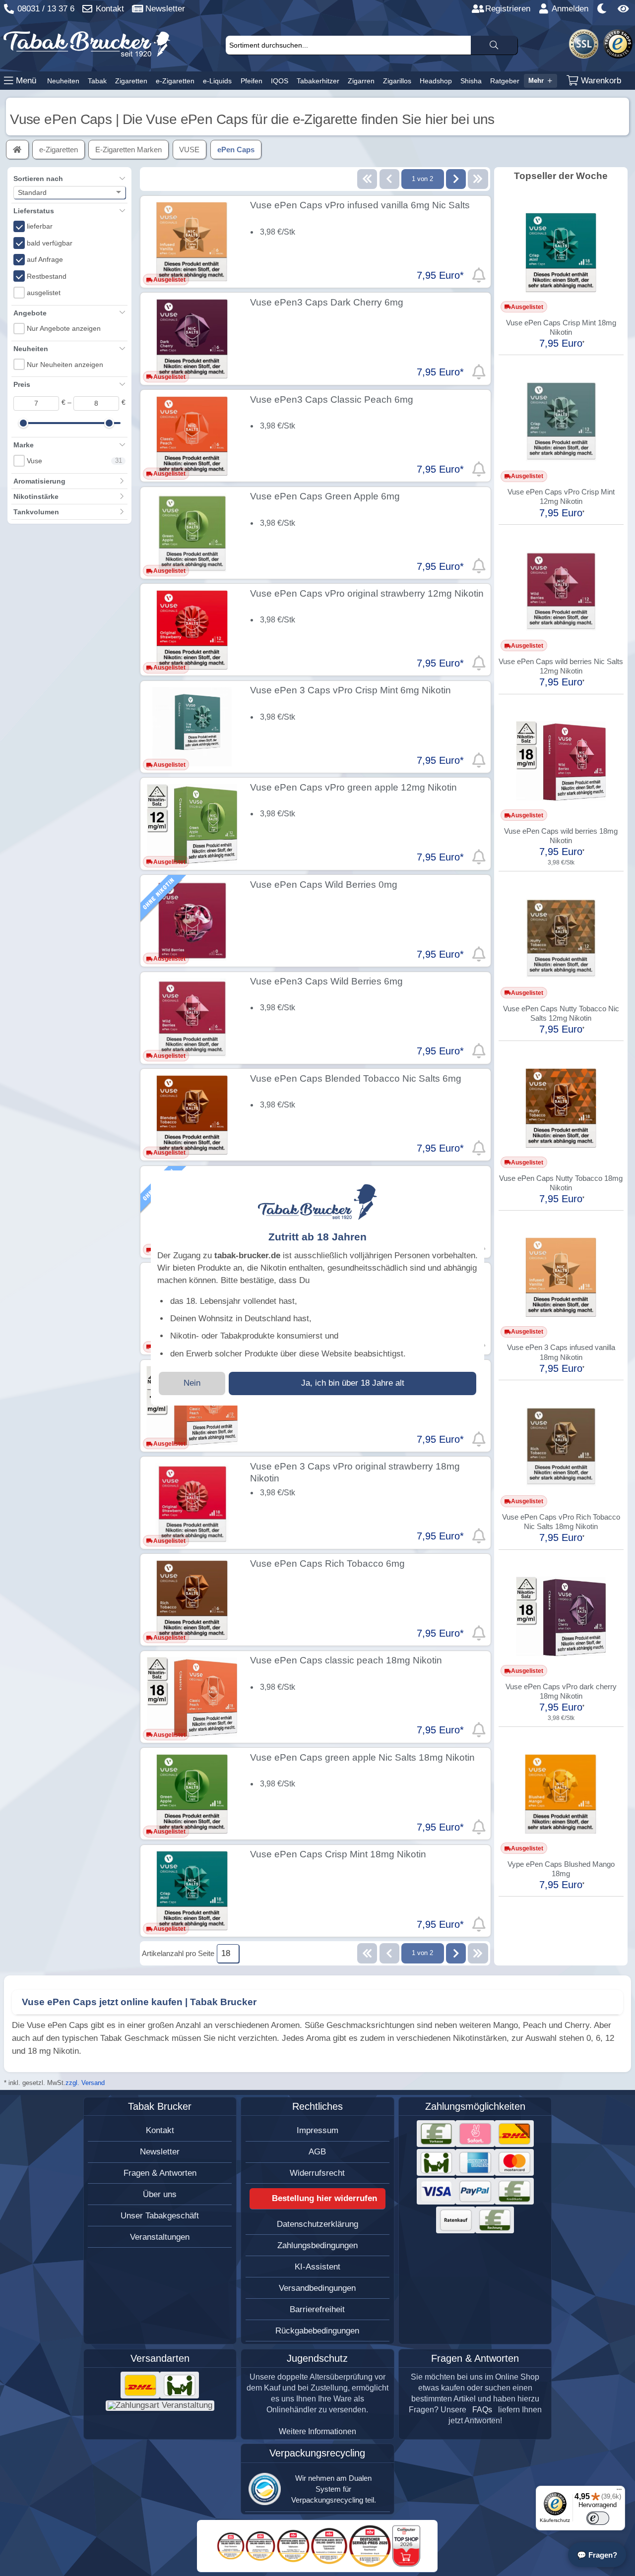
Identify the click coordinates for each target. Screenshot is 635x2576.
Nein (192, 1383)
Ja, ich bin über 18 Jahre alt (353, 1383)
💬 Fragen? (597, 2555)
